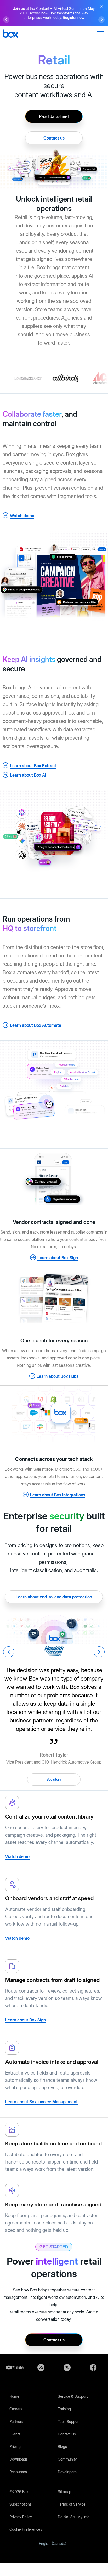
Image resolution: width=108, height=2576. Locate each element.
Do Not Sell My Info (74, 2517)
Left (6, 20)
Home (14, 2396)
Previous (9, 1652)
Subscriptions (21, 2504)
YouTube (15, 2367)
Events (15, 2434)
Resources (18, 2472)
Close (101, 6)
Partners (16, 2421)
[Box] (10, 34)
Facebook (93, 2367)
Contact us (54, 138)
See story (54, 1779)
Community (67, 2459)
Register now (74, 17)
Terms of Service (72, 2504)
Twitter (67, 2367)
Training (64, 2409)
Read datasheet (54, 116)
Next (99, 1652)
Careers (16, 2409)
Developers (67, 2472)
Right (101, 20)
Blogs (62, 2447)
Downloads (19, 2459)
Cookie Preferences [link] (26, 2529)
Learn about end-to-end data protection (54, 1597)
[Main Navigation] (101, 34)
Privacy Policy (21, 2517)
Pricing (15, 2447)
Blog (41, 2367)
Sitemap (64, 2492)
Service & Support (73, 2396)
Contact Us (67, 2434)
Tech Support (69, 2421)
